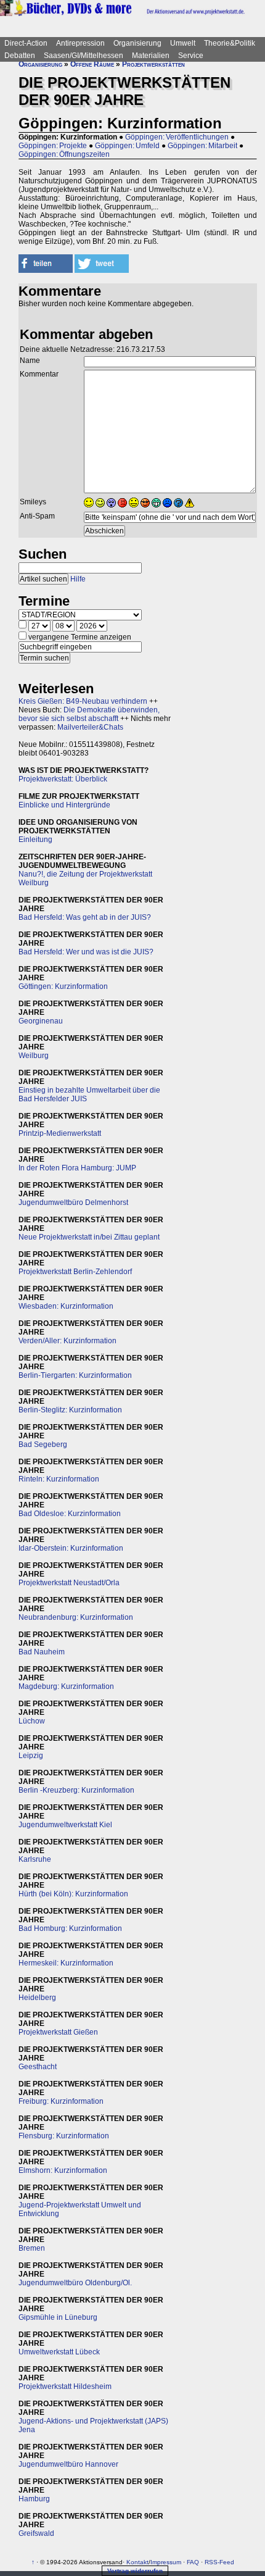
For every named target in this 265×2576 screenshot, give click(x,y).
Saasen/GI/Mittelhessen (84, 56)
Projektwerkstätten (153, 64)
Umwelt (183, 43)
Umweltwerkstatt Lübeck (59, 2352)
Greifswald (36, 2533)
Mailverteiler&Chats (90, 727)
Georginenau (41, 1021)
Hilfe (78, 579)
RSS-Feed (219, 2562)
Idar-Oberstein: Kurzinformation (71, 1548)
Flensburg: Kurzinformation (64, 2136)
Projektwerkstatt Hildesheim (65, 2386)
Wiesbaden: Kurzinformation (66, 1306)
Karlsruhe (35, 1859)
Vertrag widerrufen (135, 2571)
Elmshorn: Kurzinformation (63, 2170)
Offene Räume (92, 64)
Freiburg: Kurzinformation (61, 2101)
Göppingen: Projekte (53, 146)
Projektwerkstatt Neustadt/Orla (69, 1583)
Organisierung (137, 43)
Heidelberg (37, 1998)
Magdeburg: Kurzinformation (66, 1686)
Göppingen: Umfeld (127, 146)
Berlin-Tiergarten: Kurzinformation (75, 1375)
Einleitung (35, 840)
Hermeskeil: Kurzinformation (66, 1963)
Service (191, 56)
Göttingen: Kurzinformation (63, 986)
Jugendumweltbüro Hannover (68, 2464)
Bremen (32, 2248)
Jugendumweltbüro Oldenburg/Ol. (75, 2283)
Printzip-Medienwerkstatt (60, 1133)
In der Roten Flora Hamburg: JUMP (77, 1168)
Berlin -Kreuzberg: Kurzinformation (76, 1790)
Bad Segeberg (43, 1444)
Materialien (151, 56)
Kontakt (137, 2562)
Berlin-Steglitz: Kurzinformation (70, 1410)
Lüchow (32, 1721)
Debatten (20, 56)
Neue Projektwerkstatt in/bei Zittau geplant (89, 1237)
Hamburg (34, 2499)
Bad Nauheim (42, 1652)
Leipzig (31, 1756)
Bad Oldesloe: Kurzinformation (70, 1514)
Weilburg (34, 1056)
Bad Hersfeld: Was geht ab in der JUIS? (85, 917)
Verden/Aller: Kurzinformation (67, 1341)
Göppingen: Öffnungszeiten (64, 154)
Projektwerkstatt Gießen (58, 2032)
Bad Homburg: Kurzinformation (70, 1928)
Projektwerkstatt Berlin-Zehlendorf (75, 1272)
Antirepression (80, 43)
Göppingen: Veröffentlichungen (177, 137)
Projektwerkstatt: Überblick (63, 779)
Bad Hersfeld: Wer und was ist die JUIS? (86, 952)
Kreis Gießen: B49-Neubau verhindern (83, 701)
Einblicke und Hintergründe (64, 805)
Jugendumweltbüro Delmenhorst (73, 1203)
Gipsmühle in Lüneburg (58, 2317)
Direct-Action (26, 43)
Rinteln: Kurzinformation (59, 1479)
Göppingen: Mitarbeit (202, 146)
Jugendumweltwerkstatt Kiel (65, 1825)
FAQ (193, 2562)
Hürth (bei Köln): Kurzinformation (73, 1894)
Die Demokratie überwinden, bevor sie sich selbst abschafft (89, 714)
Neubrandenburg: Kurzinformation (76, 1617)
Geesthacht (38, 2067)
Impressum (166, 2562)
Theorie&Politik (230, 43)
